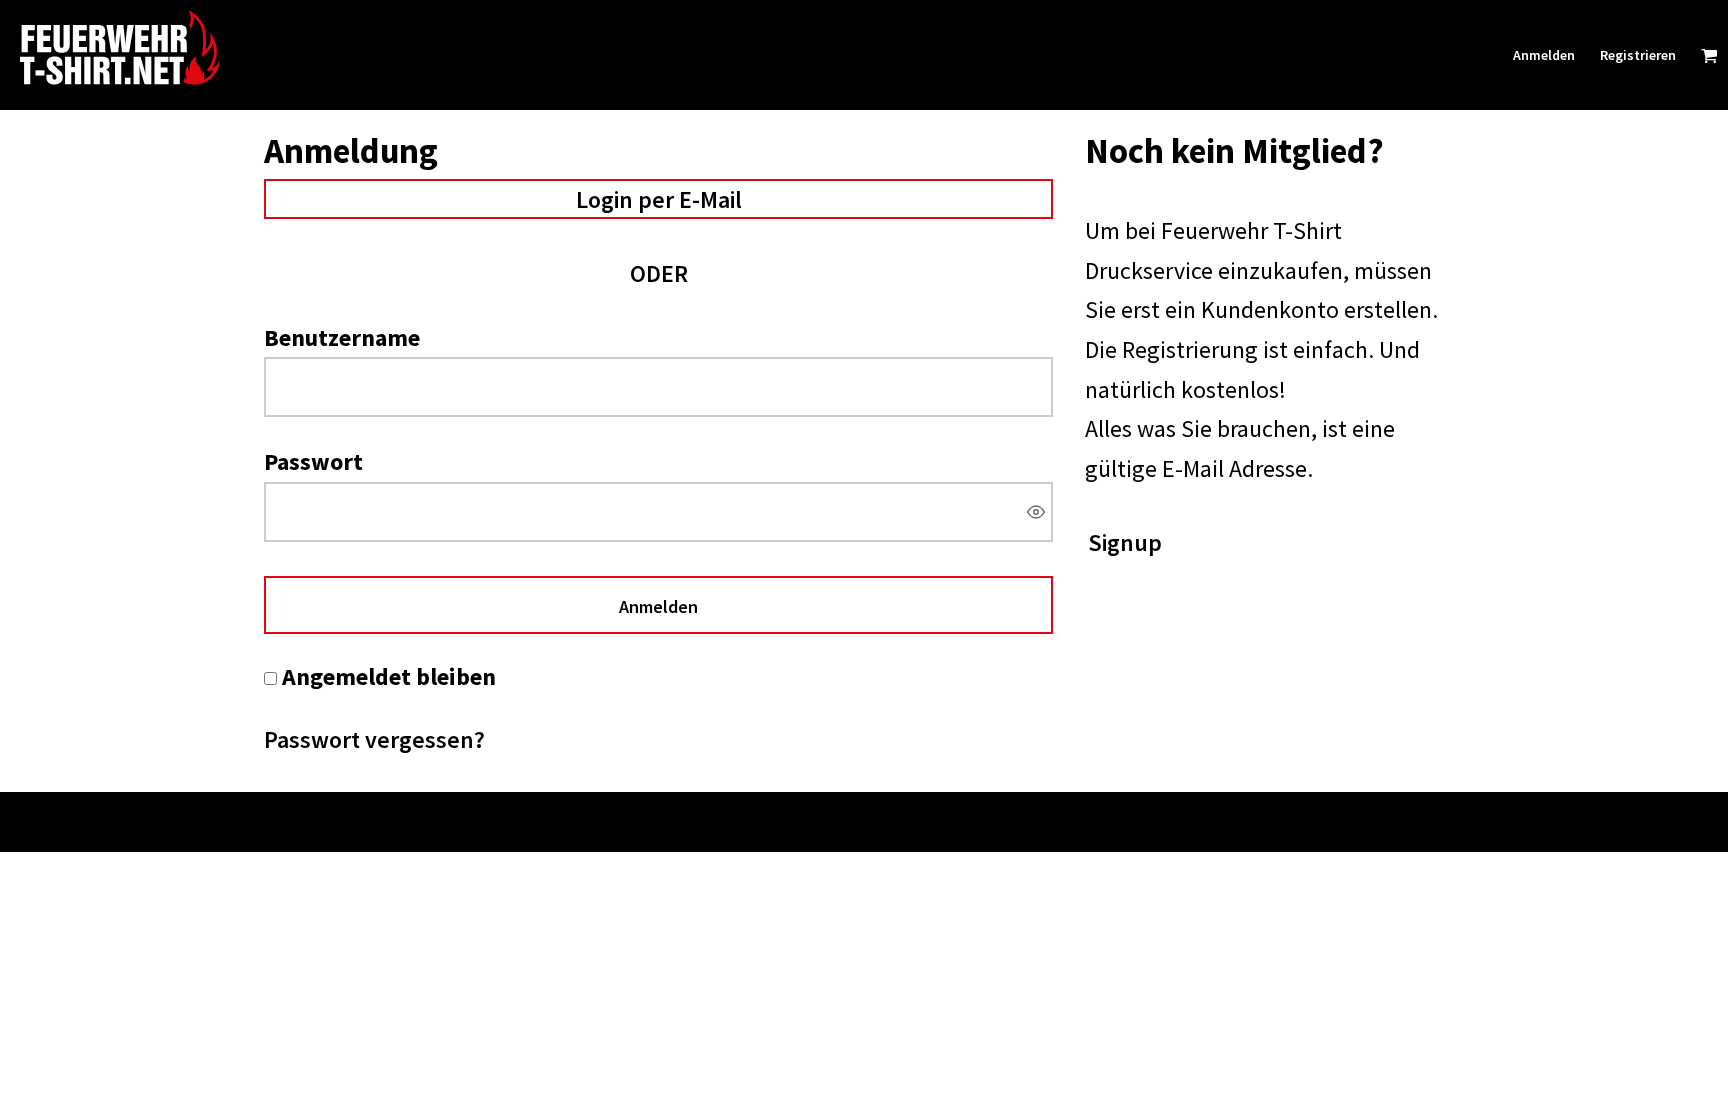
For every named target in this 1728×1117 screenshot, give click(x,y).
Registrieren (1638, 55)
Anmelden (1544, 55)
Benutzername (342, 337)
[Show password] (1036, 512)
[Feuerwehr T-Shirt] (205, 47)
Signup (1125, 542)
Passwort (313, 461)
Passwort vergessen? (374, 739)
